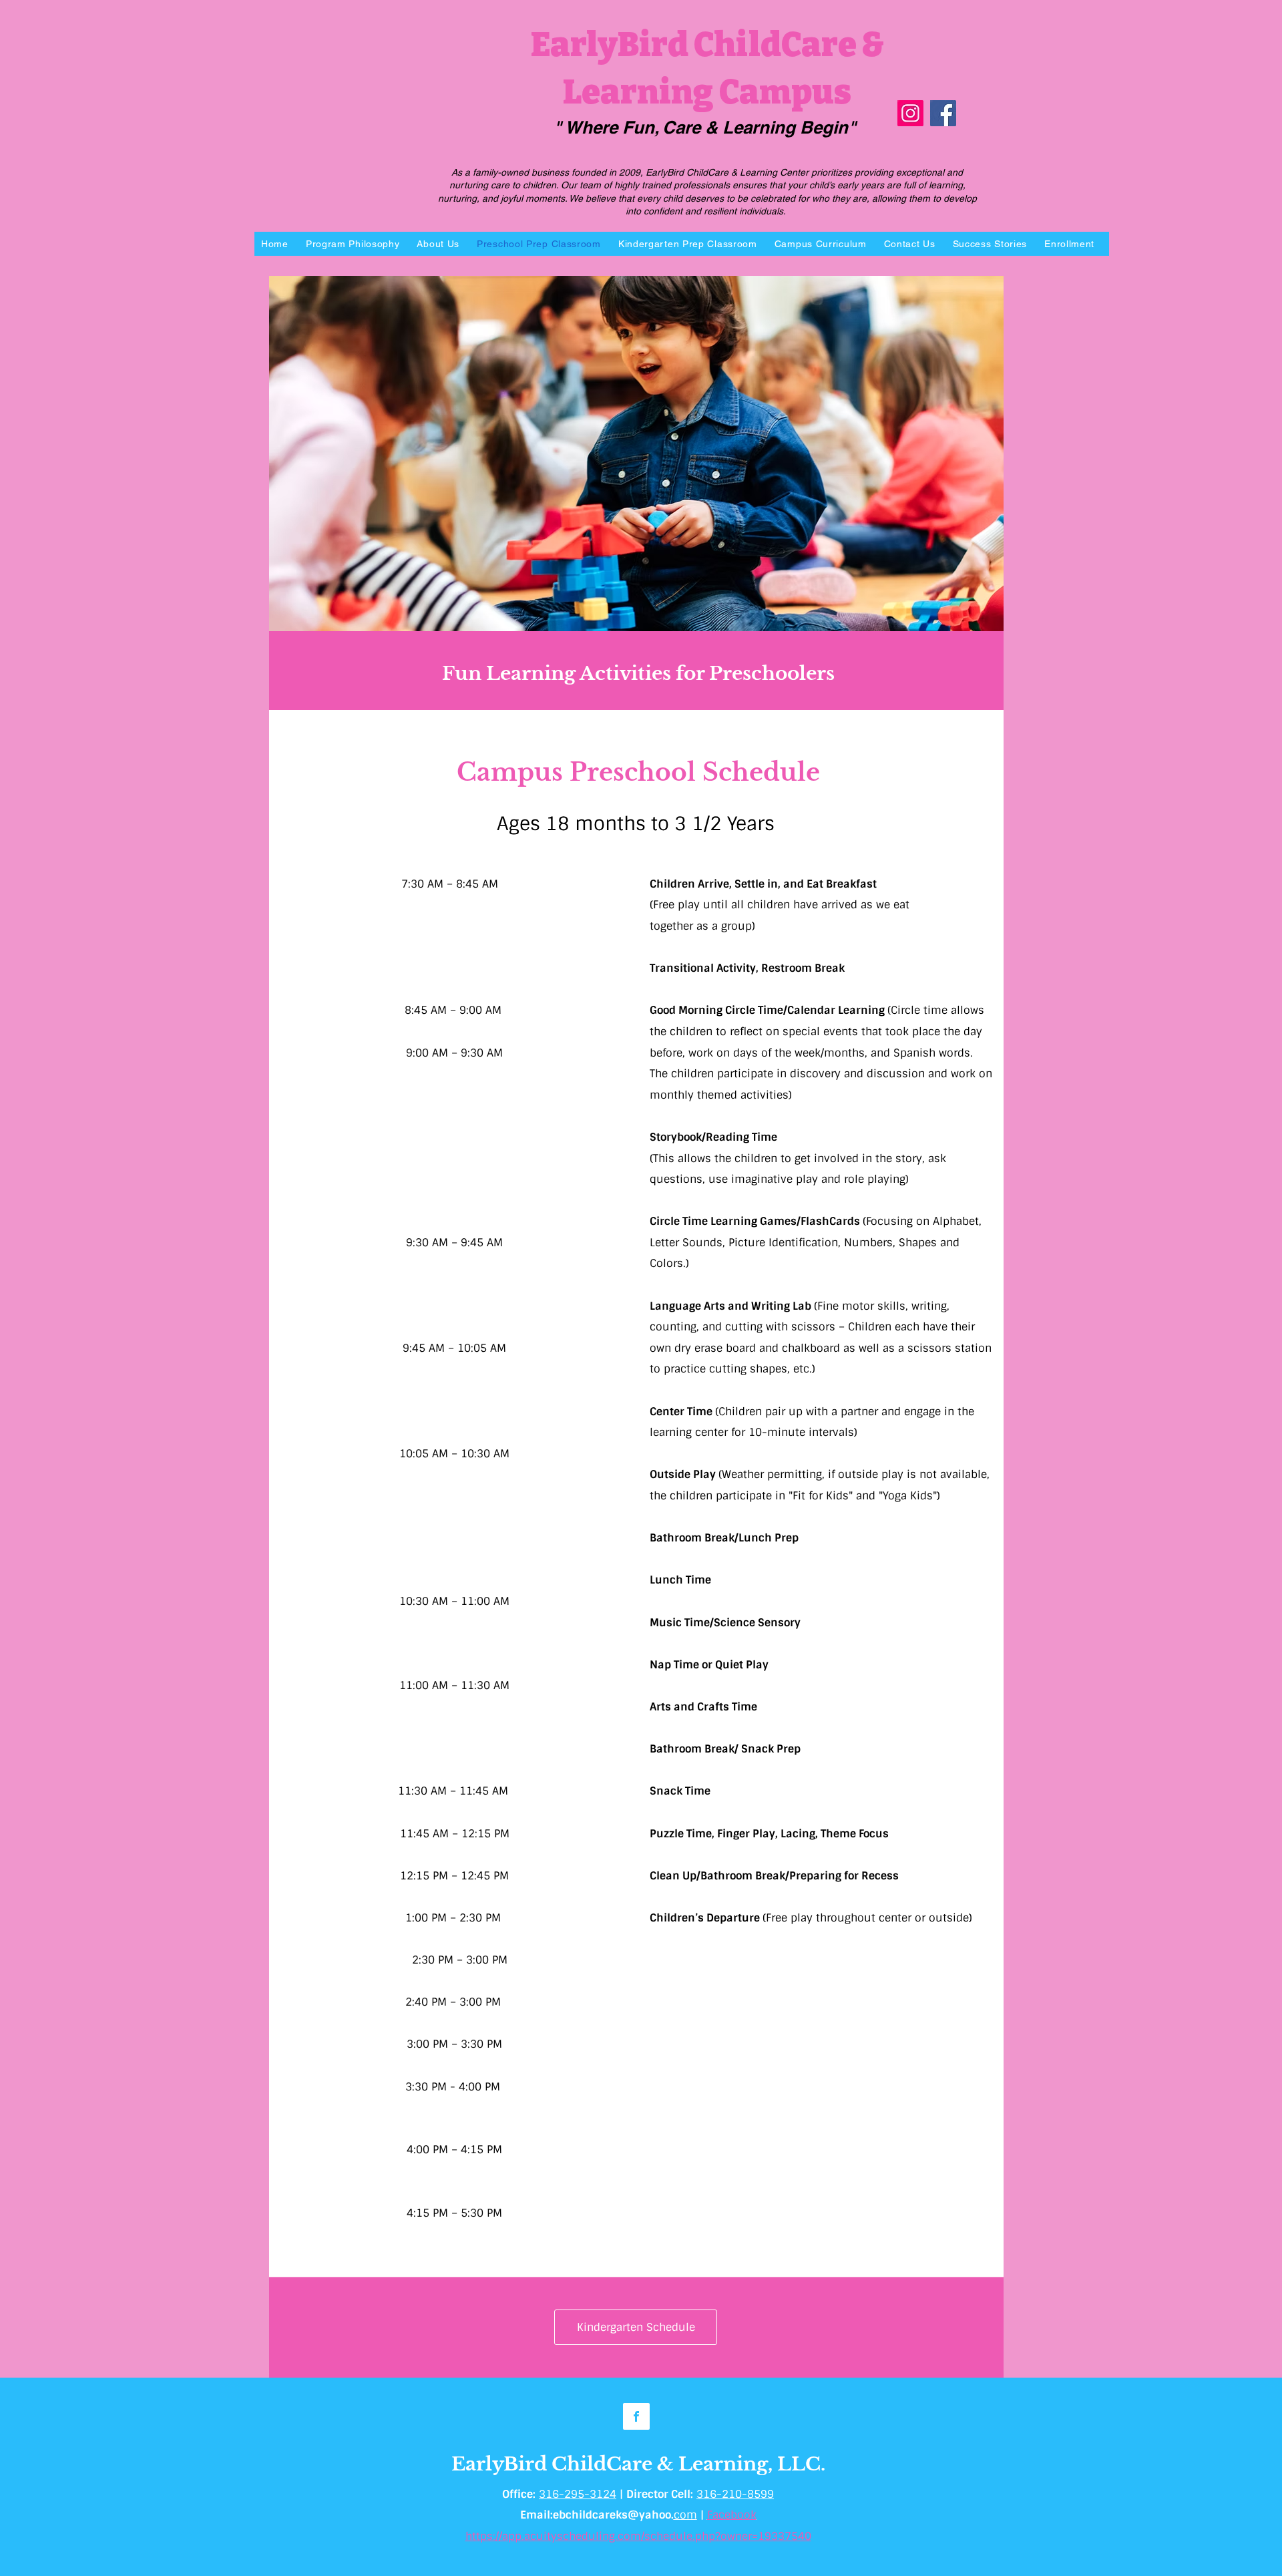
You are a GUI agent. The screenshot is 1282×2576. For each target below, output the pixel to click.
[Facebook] (943, 113)
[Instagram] (910, 113)
